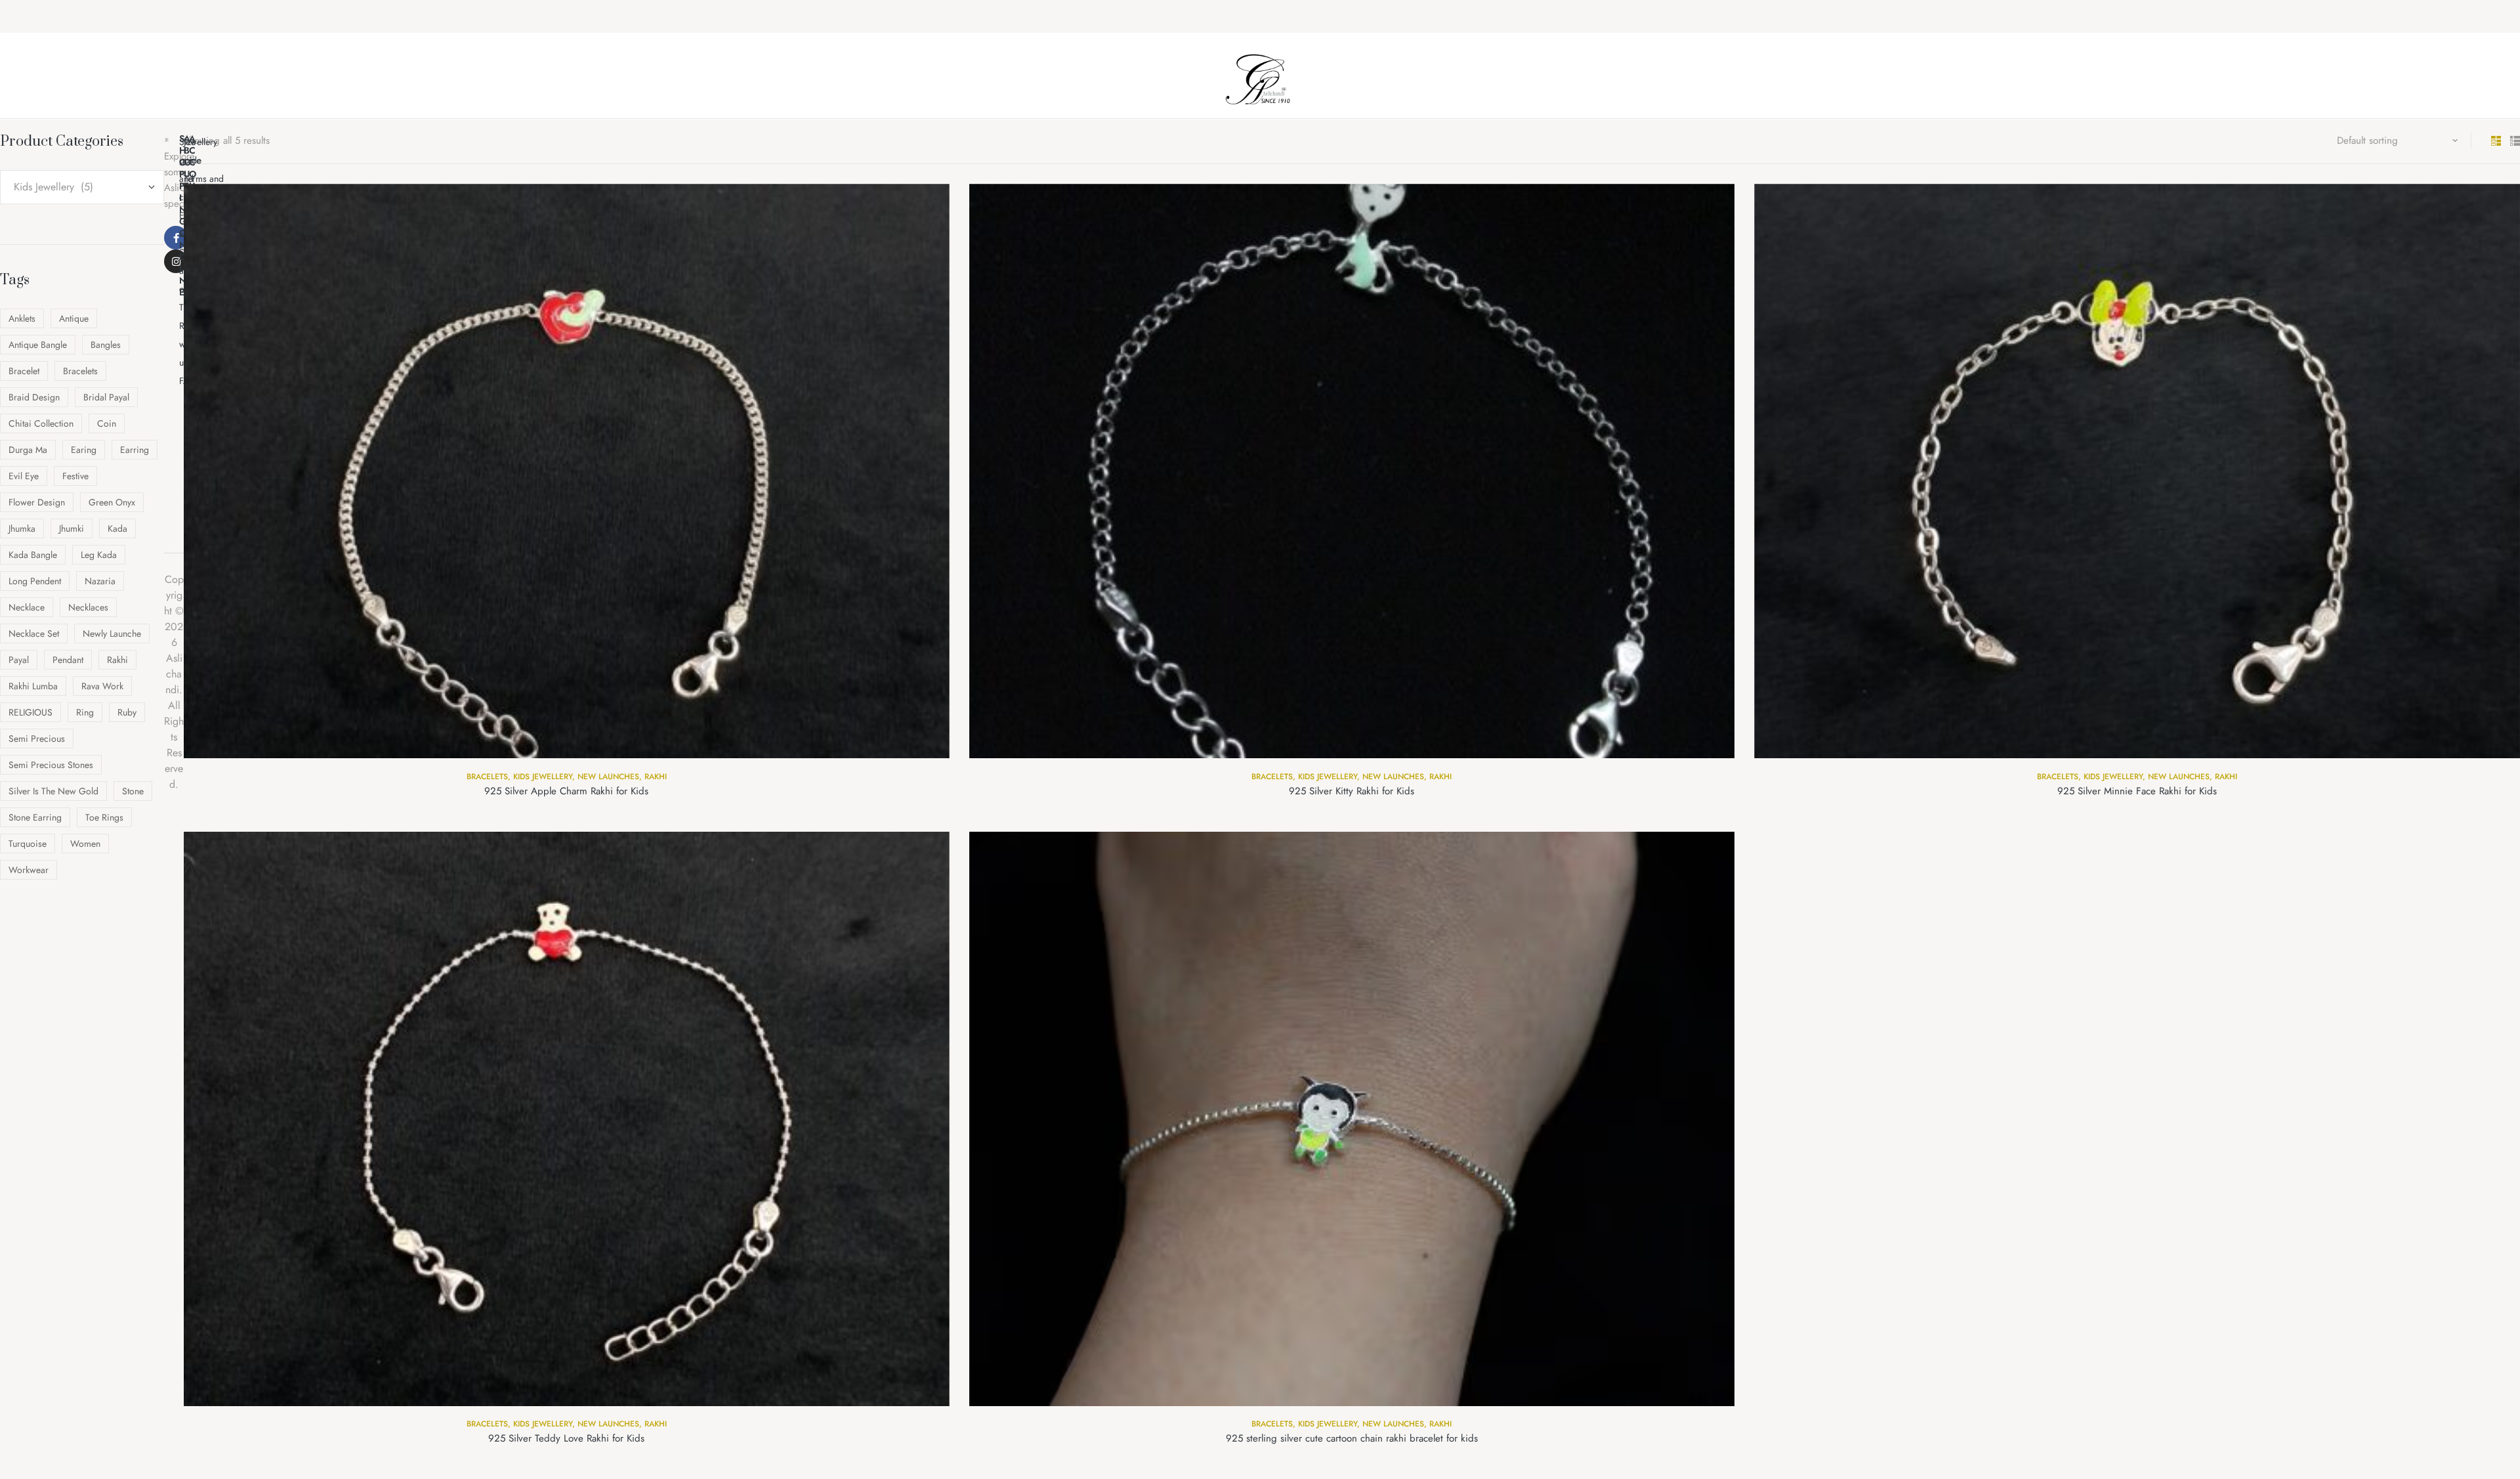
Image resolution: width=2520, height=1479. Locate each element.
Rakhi (656, 777)
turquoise (28, 844)
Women (85, 844)
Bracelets (487, 777)
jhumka (22, 528)
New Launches (608, 777)
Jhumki (72, 528)
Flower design (37, 502)
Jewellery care (200, 151)
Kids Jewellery (543, 777)
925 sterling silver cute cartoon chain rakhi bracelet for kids (1352, 1438)
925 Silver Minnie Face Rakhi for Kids (2137, 791)
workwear (29, 870)
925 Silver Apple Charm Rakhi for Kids (566, 791)
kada (117, 528)
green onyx (112, 502)
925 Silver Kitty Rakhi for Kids (1352, 791)
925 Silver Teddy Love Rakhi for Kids (566, 1438)
